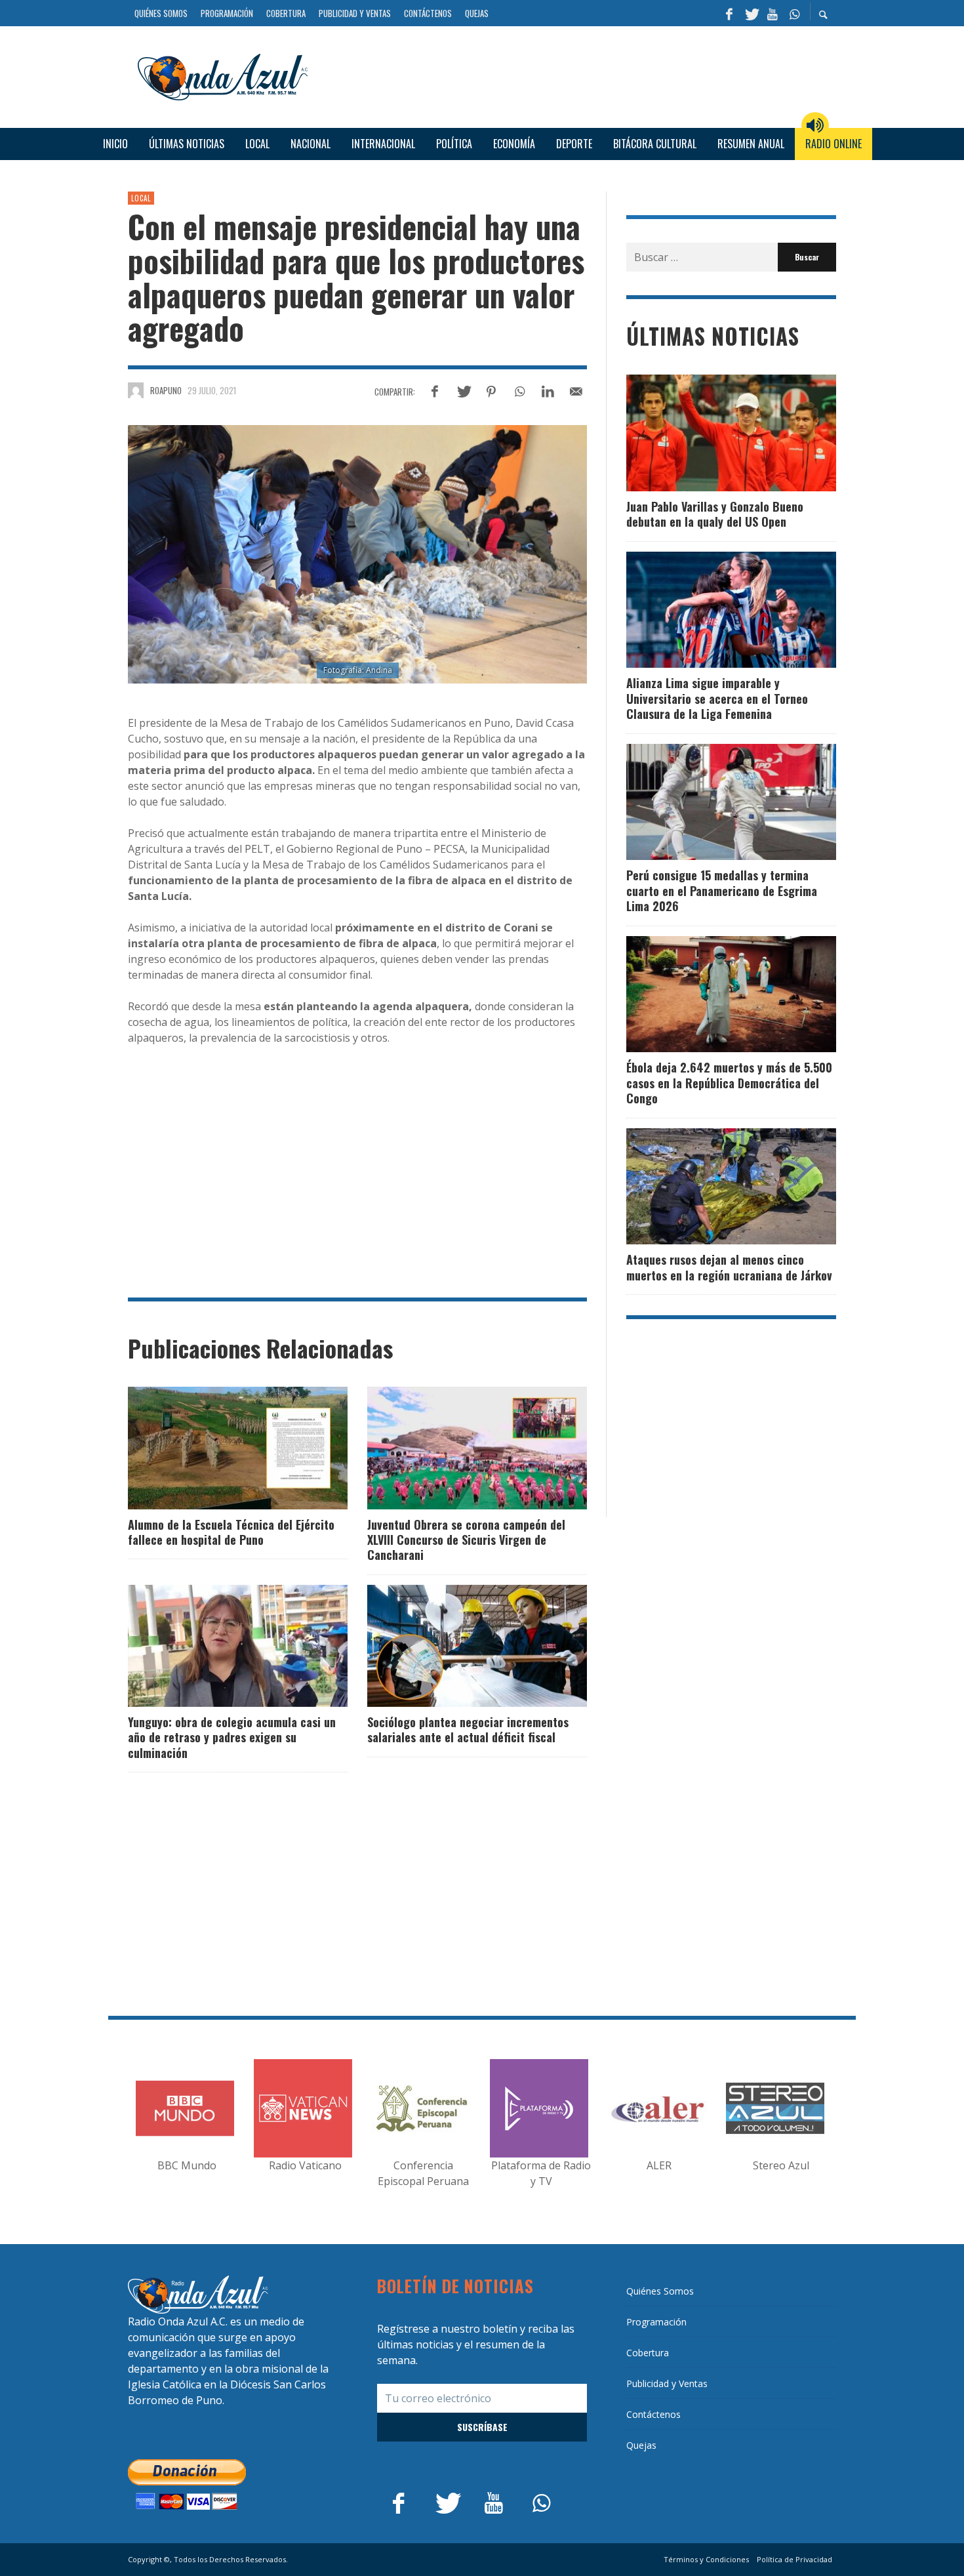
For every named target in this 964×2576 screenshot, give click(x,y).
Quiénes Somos (660, 2291)
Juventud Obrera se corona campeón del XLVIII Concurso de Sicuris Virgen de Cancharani (466, 1540)
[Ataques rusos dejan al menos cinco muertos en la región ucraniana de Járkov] (710, 1186)
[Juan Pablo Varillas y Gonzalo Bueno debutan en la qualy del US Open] (710, 433)
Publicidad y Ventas (667, 2383)
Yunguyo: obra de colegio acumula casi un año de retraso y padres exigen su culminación (232, 1737)
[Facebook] (729, 13)
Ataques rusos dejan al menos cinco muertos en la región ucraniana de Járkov (729, 1267)
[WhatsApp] (794, 13)
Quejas (641, 2445)
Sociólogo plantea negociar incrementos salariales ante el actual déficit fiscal (468, 1729)
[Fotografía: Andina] (357, 554)
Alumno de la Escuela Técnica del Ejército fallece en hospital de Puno (231, 1532)
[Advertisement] (577, 75)
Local (141, 198)
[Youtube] (773, 13)
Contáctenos (653, 2414)
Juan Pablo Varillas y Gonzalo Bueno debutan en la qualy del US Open (715, 514)
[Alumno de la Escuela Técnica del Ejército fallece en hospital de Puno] (217, 1448)
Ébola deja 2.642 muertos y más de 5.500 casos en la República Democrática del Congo (729, 1083)
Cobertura (648, 2353)
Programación (656, 2322)
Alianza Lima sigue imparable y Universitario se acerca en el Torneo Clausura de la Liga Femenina (717, 698)
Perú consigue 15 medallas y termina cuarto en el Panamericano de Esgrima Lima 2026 (722, 890)
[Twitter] (751, 13)
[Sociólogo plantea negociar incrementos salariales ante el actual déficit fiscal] (456, 1646)
